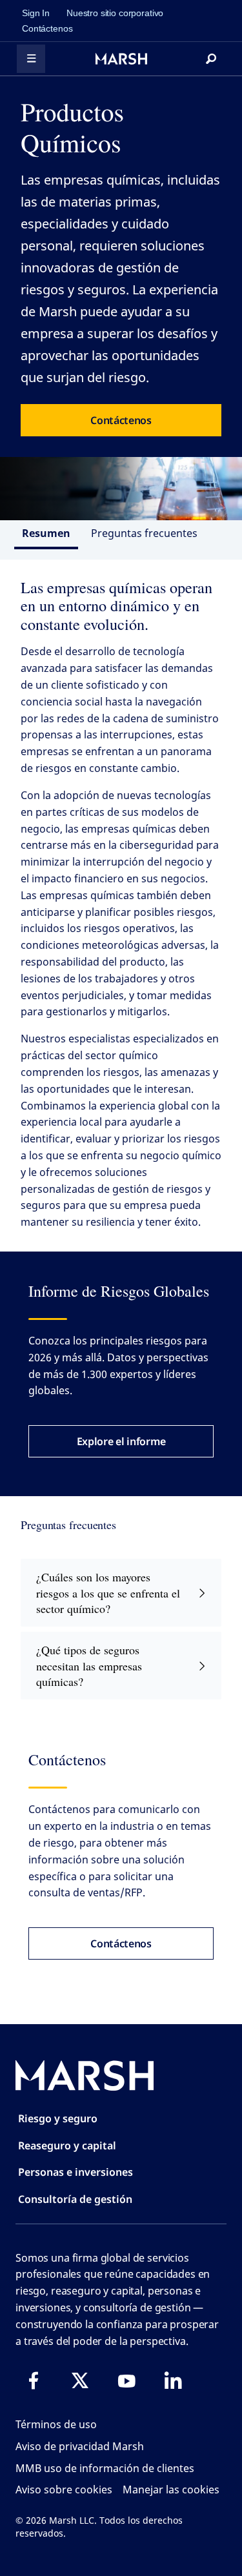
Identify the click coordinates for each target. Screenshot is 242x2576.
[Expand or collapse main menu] (31, 59)
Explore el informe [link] (121, 1441)
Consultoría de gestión (75, 2199)
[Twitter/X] (80, 2380)
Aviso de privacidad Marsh (80, 2446)
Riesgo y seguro (58, 2118)
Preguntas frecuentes (144, 533)
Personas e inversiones (76, 2172)
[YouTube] (126, 2380)
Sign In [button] (36, 13)
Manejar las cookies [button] (171, 2490)
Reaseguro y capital (67, 2145)
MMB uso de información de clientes (105, 2468)
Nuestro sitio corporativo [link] (115, 13)
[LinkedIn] (173, 2380)
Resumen (46, 533)
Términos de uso (56, 2424)
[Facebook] (34, 2380)
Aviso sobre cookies (64, 2490)
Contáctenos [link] (47, 28)
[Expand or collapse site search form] (211, 59)
